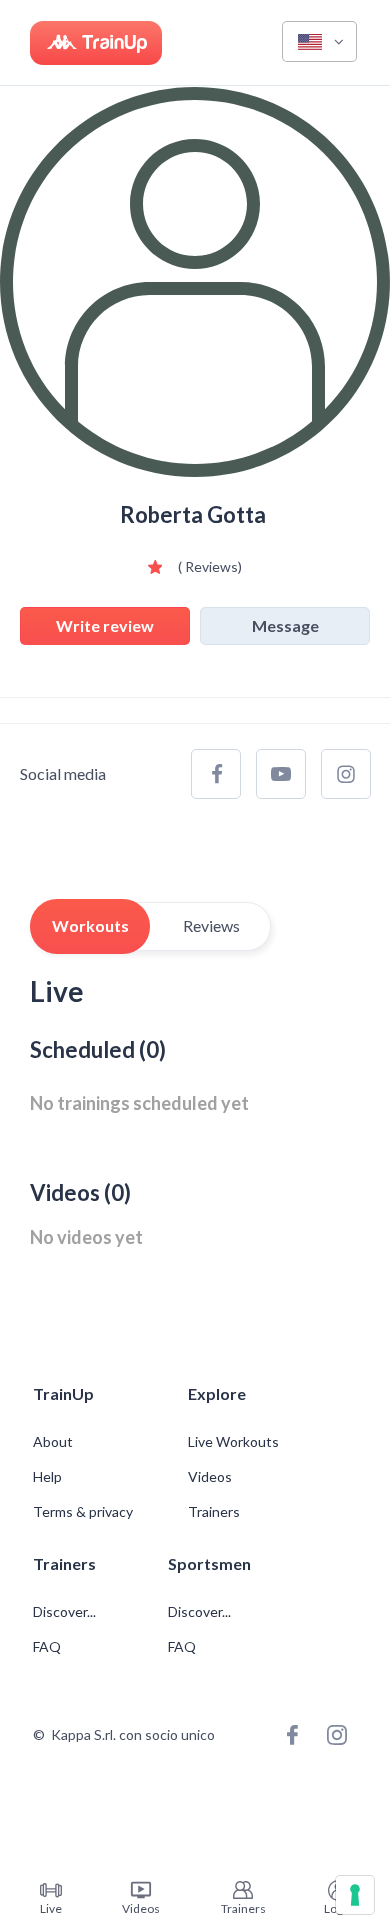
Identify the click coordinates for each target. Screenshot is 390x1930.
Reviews (211, 925)
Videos (210, 1477)
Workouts (90, 925)
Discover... (66, 1612)
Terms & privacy (83, 1512)
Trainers (214, 1512)
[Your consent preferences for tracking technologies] (355, 1895)
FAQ (47, 1647)
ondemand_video (141, 1890)
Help (47, 1477)
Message (285, 625)
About (53, 1442)
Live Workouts (233, 1442)
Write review (105, 625)
